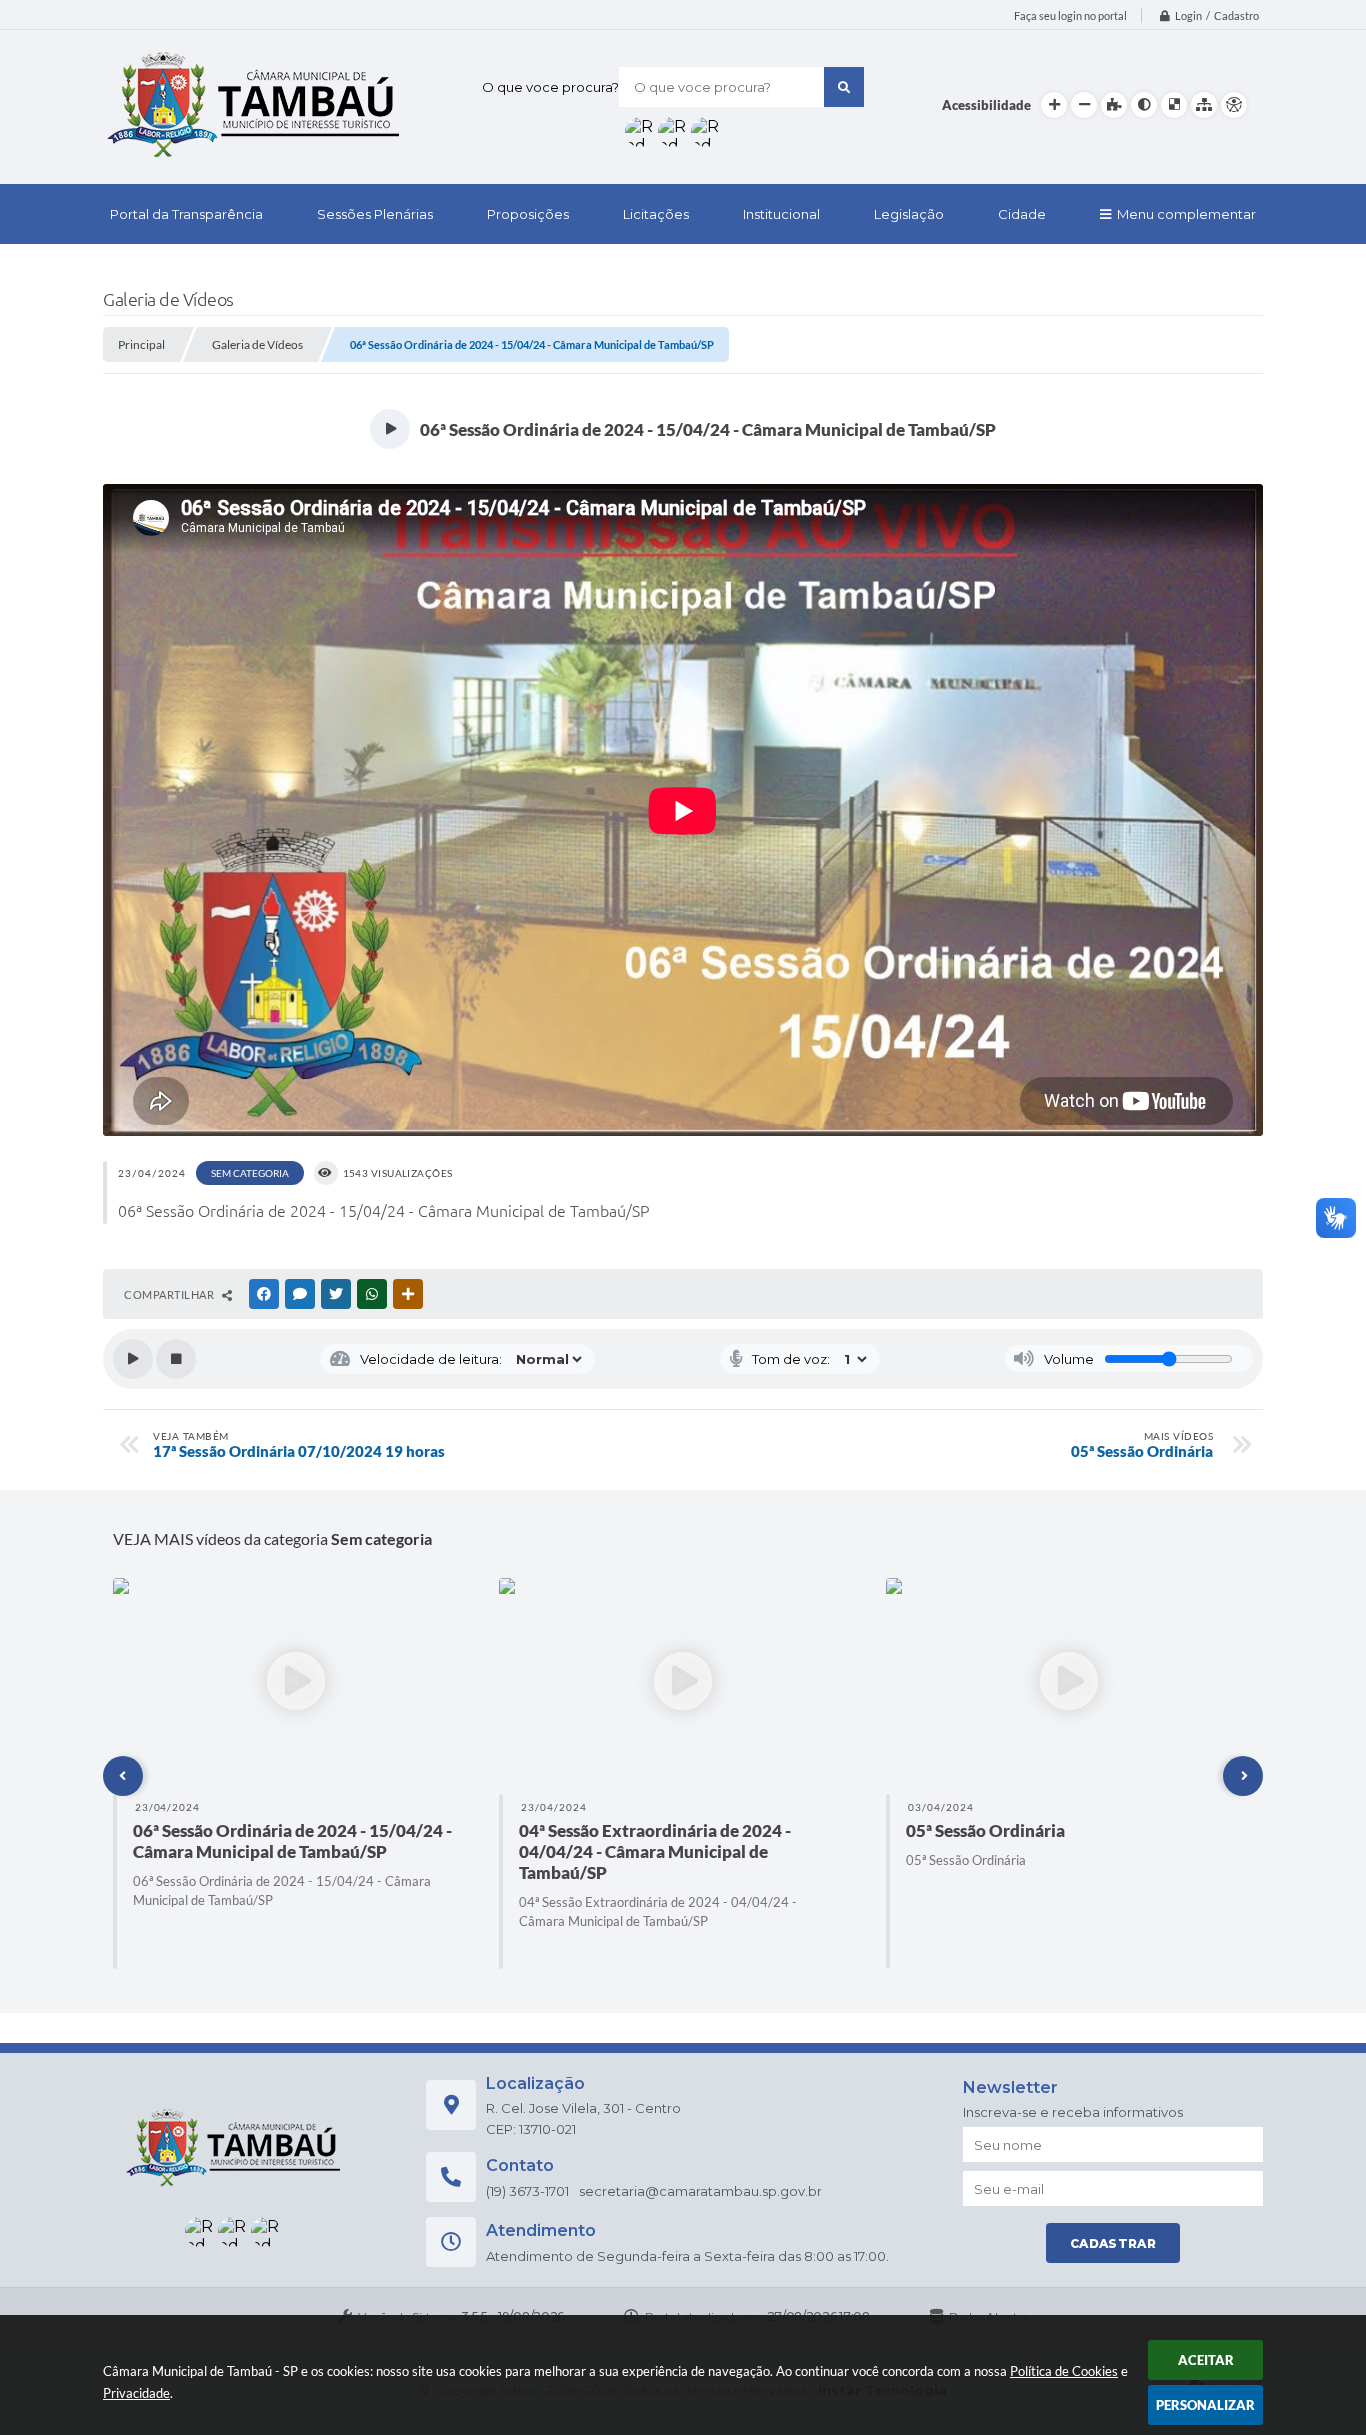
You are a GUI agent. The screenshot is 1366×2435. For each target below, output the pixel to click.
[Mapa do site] (1204, 105)
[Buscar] (844, 87)
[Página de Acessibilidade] (1234, 105)
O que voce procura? (550, 87)
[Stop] (176, 1359)
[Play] (133, 1359)
